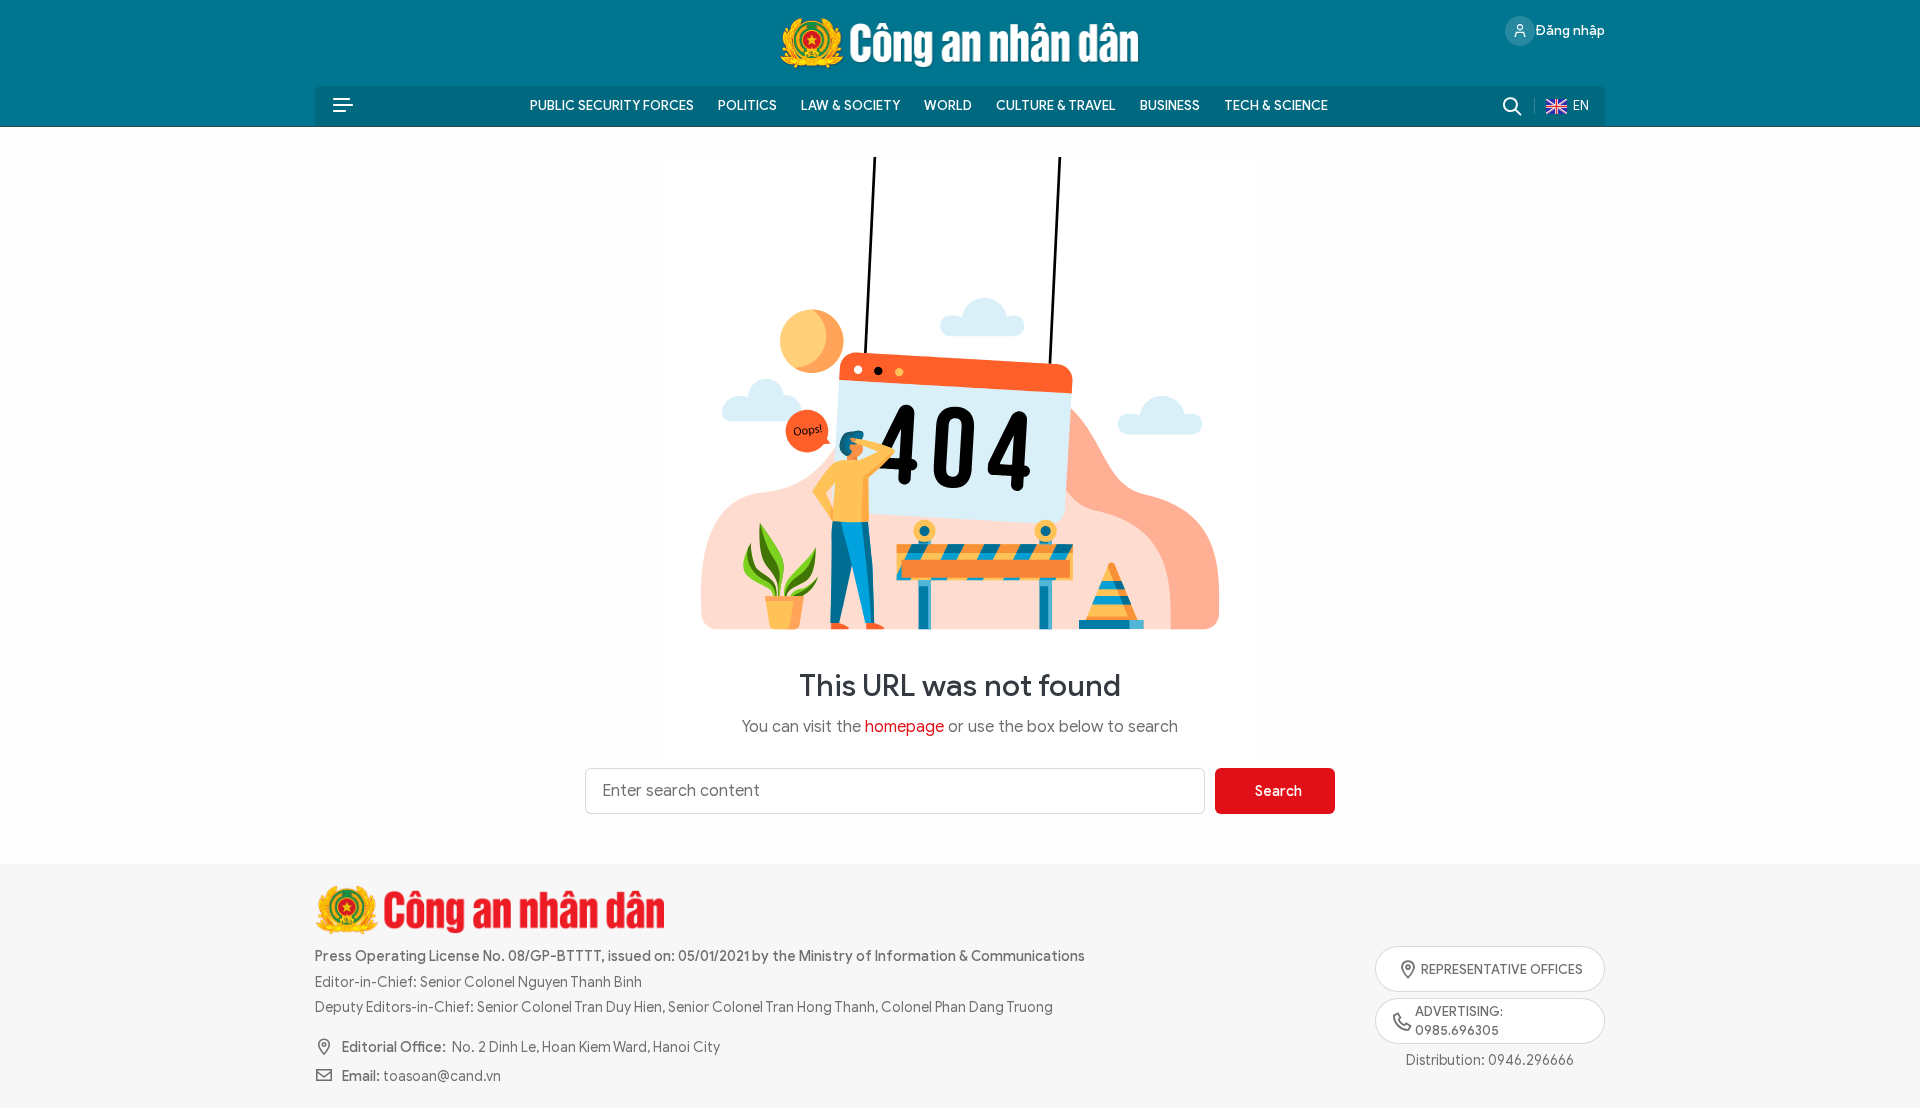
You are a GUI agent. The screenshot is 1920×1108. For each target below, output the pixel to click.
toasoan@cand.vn (442, 1076)
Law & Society (850, 105)
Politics (747, 105)
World (948, 105)
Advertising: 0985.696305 (1459, 1021)
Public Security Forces (612, 105)
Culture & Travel (1056, 105)
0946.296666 (1531, 1060)
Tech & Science (1276, 105)
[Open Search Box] (1512, 106)
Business (1170, 105)
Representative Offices (1502, 969)
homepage (904, 727)
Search (1278, 791)
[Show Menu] (343, 106)
